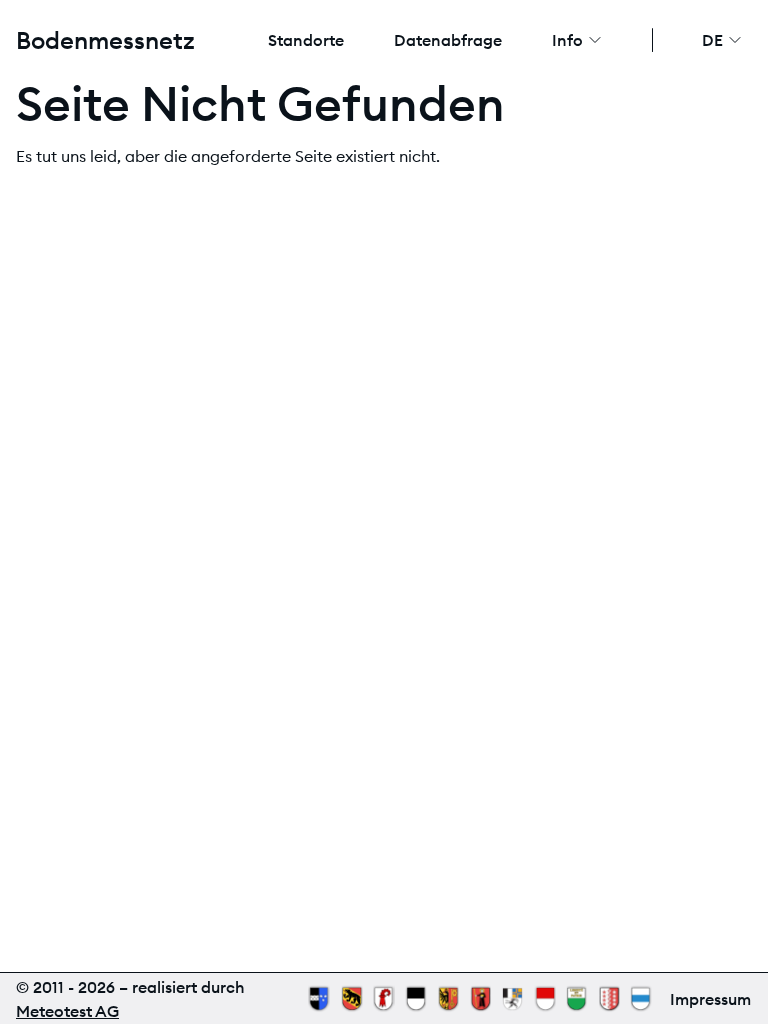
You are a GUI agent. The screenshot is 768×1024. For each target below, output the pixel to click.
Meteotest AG (67, 1011)
